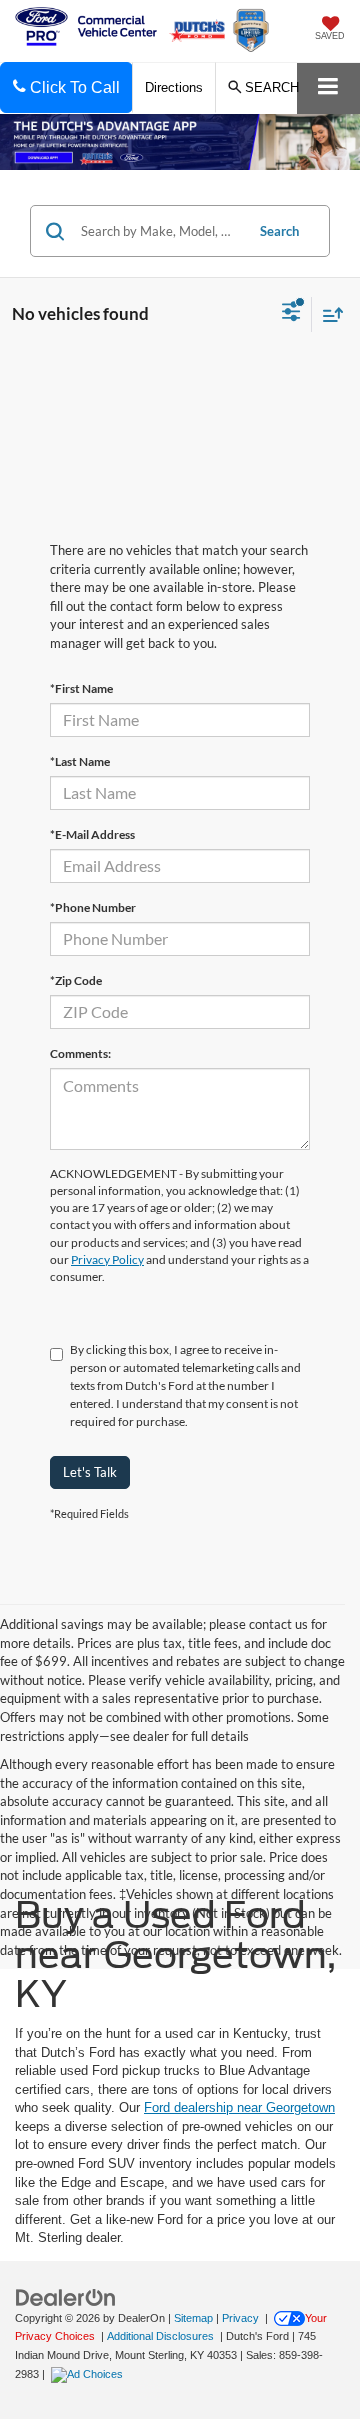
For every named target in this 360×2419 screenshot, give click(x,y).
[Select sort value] (328, 314)
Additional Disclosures (162, 2336)
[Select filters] (291, 314)
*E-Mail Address (92, 834)
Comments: (80, 1053)
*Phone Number (93, 907)
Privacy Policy (107, 1259)
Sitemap (193, 2318)
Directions (174, 87)
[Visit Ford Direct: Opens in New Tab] (89, 2374)
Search (279, 231)
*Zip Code (76, 980)
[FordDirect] (66, 2296)
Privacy (240, 2318)
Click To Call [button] (73, 87)
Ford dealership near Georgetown (239, 2107)
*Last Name (80, 761)
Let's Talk (90, 1472)
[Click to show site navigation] (328, 88)
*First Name (81, 688)
